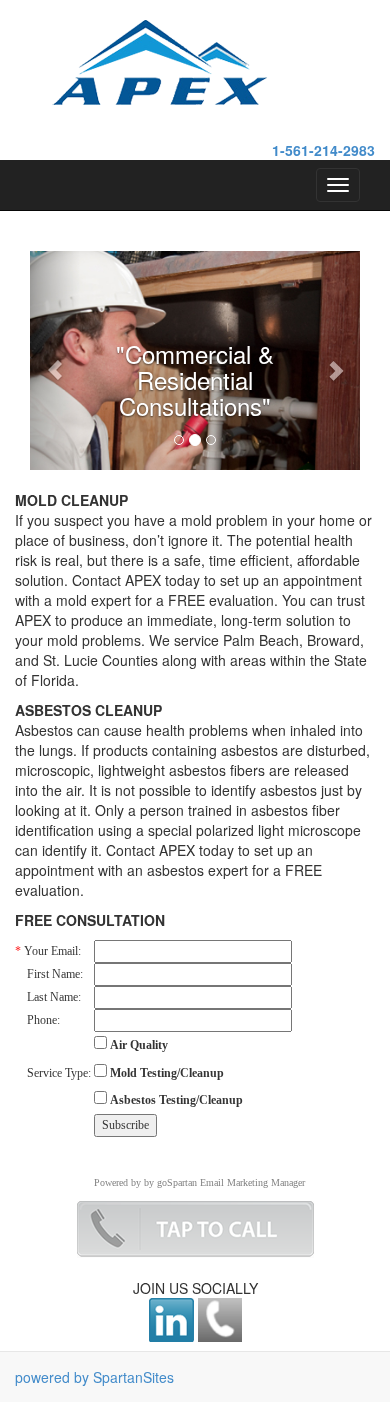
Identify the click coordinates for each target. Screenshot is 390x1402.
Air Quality (137, 1045)
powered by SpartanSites (94, 1377)
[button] (55, 360)
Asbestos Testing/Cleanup (175, 1100)
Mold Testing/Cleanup (165, 1073)
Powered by (117, 1182)
